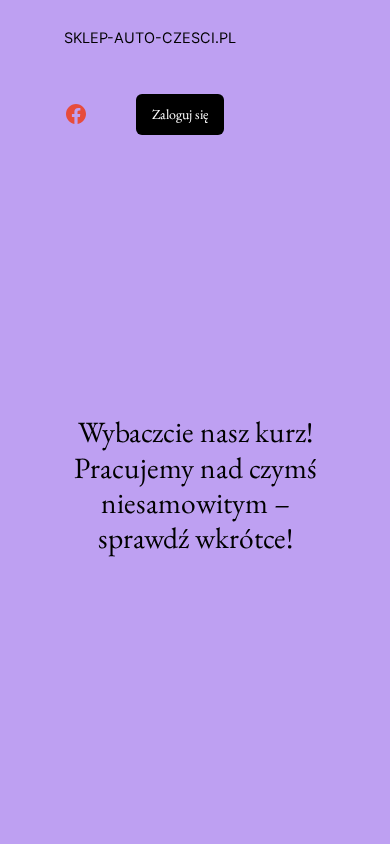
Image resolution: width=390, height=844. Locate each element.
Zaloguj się (180, 114)
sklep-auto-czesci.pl (150, 37)
